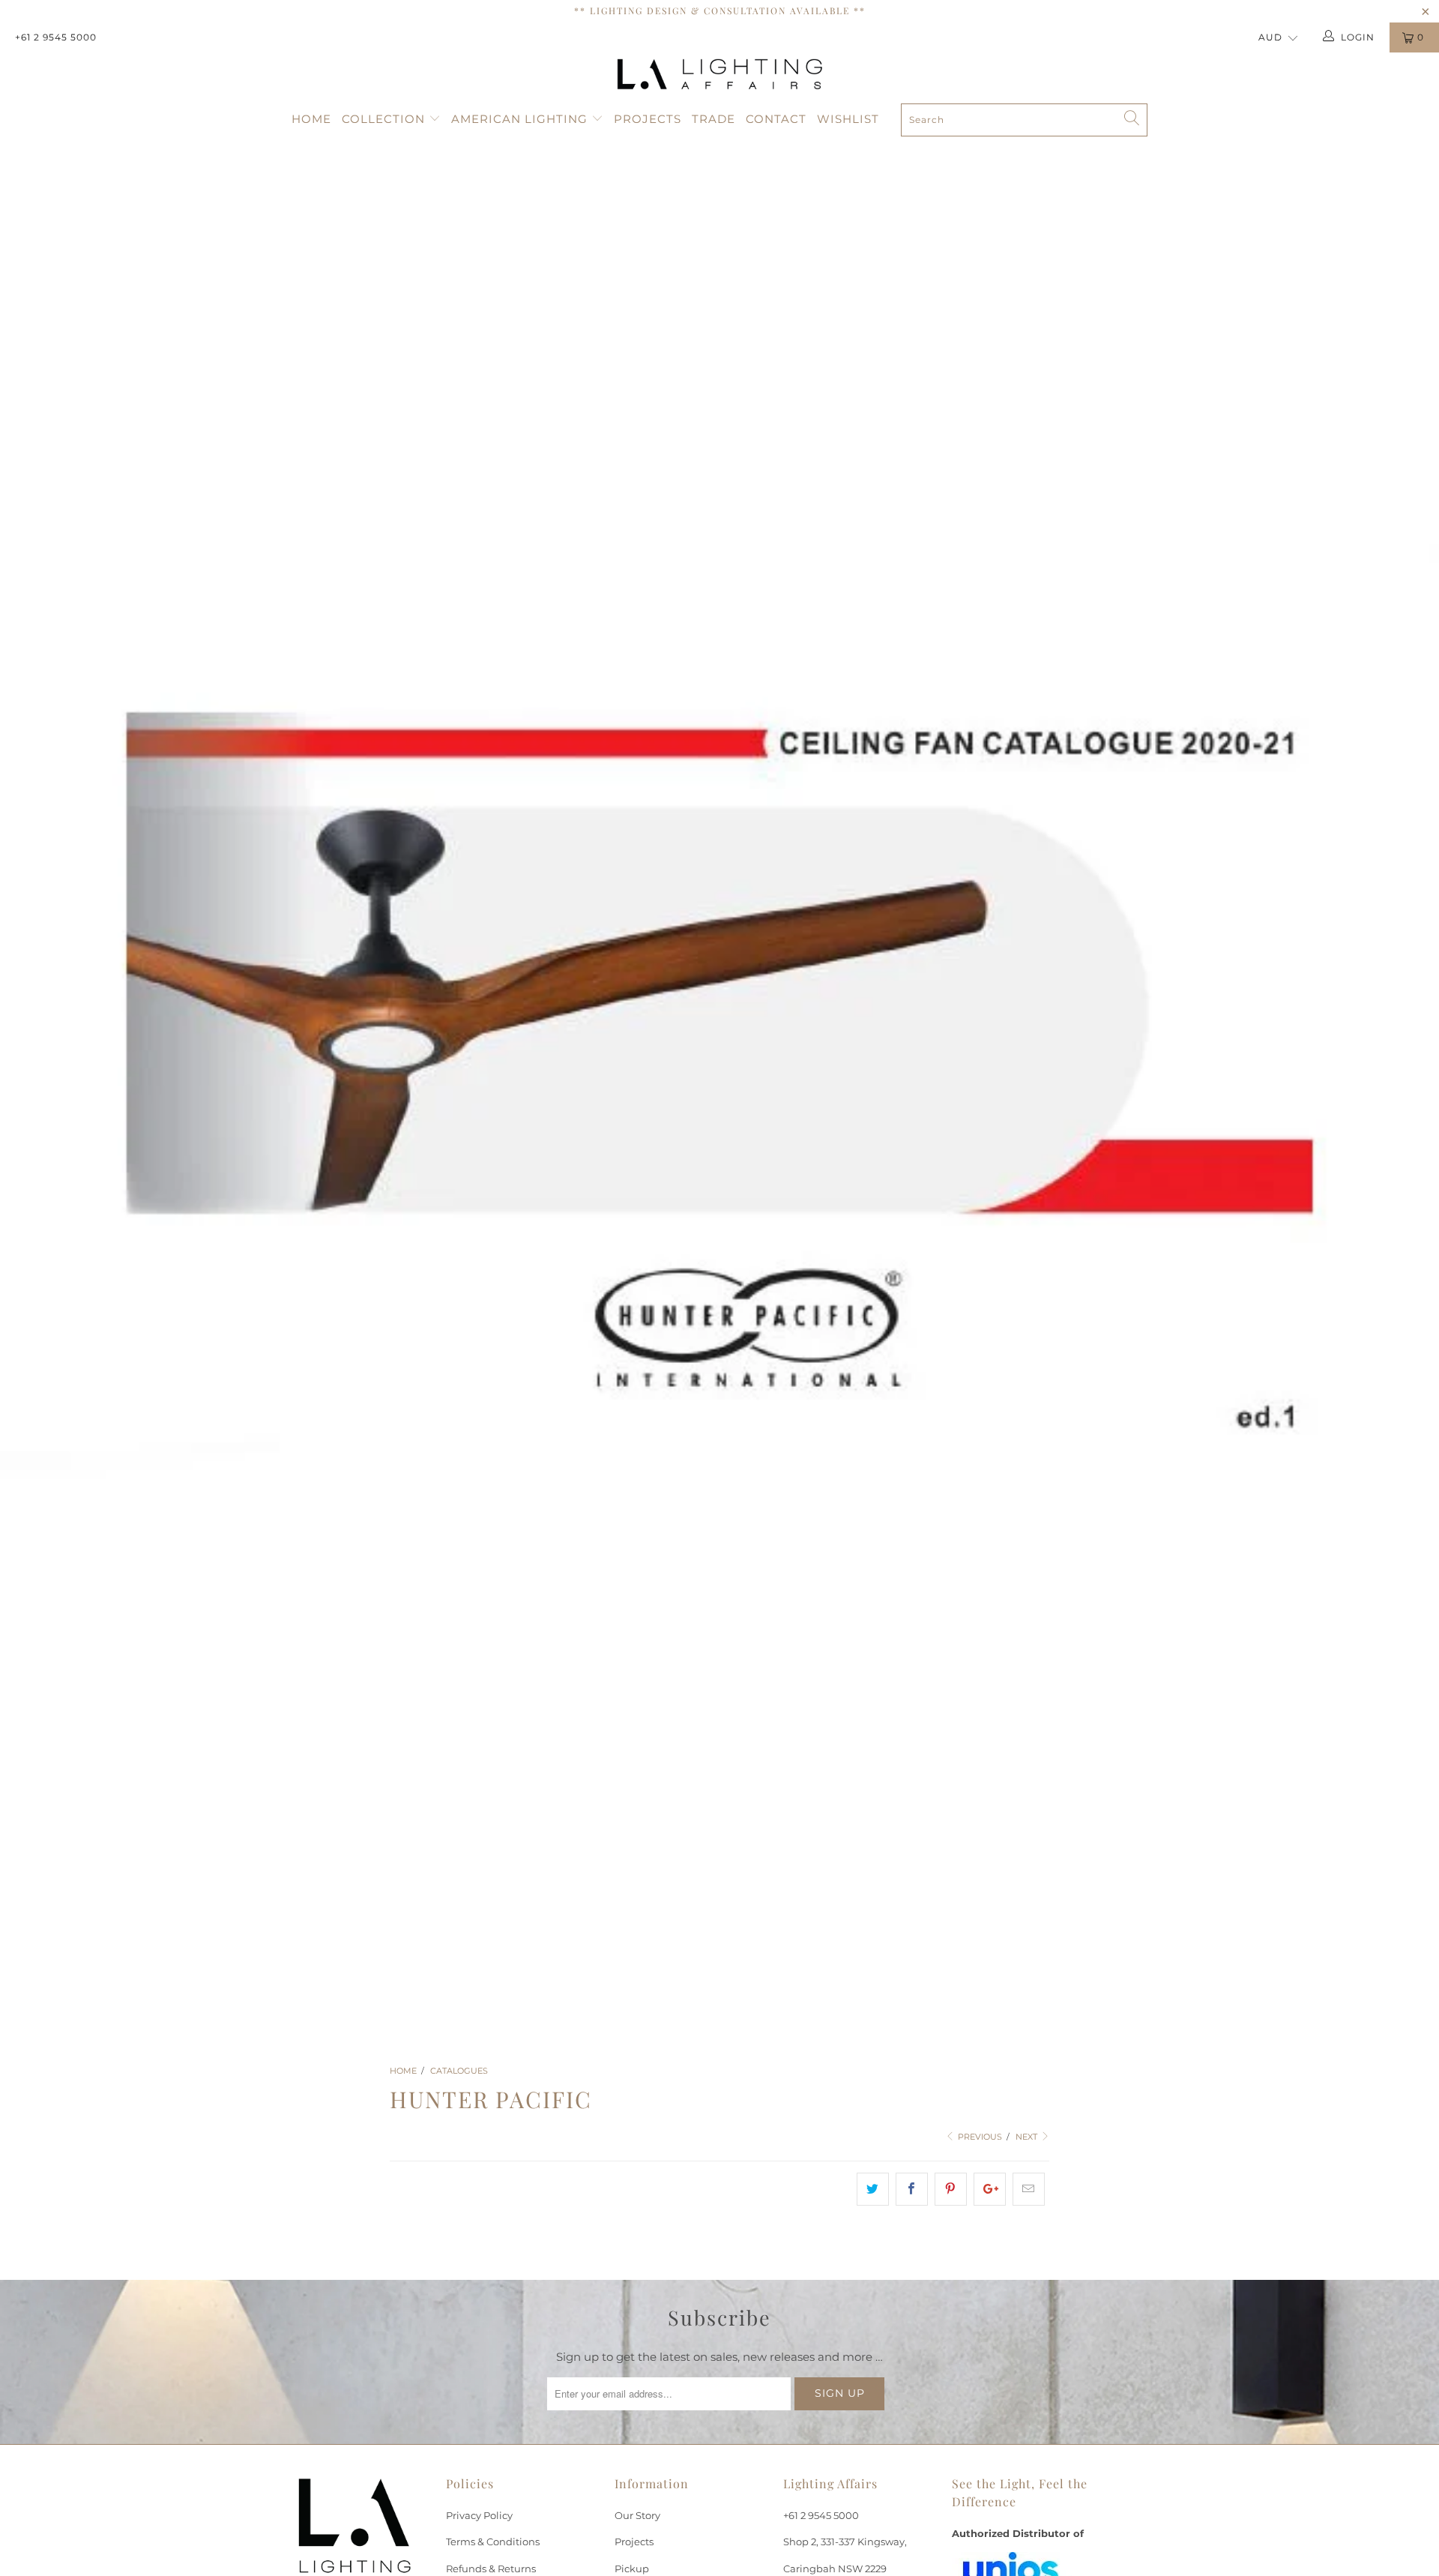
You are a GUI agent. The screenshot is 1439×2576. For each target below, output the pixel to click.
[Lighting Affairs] (719, 74)
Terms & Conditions (493, 2542)
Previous (979, 2137)
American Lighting (521, 119)
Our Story (637, 2515)
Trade (714, 119)
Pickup (632, 2569)
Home (311, 119)
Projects (648, 119)
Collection (385, 119)
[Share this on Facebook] (912, 2189)
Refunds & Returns (491, 2569)
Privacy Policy (479, 2515)
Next (1028, 2137)
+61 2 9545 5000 (56, 37)
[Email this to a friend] (1029, 2189)
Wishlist (848, 119)
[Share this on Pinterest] (951, 2189)
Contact (776, 119)
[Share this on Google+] (990, 2189)
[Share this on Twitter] (873, 2189)
